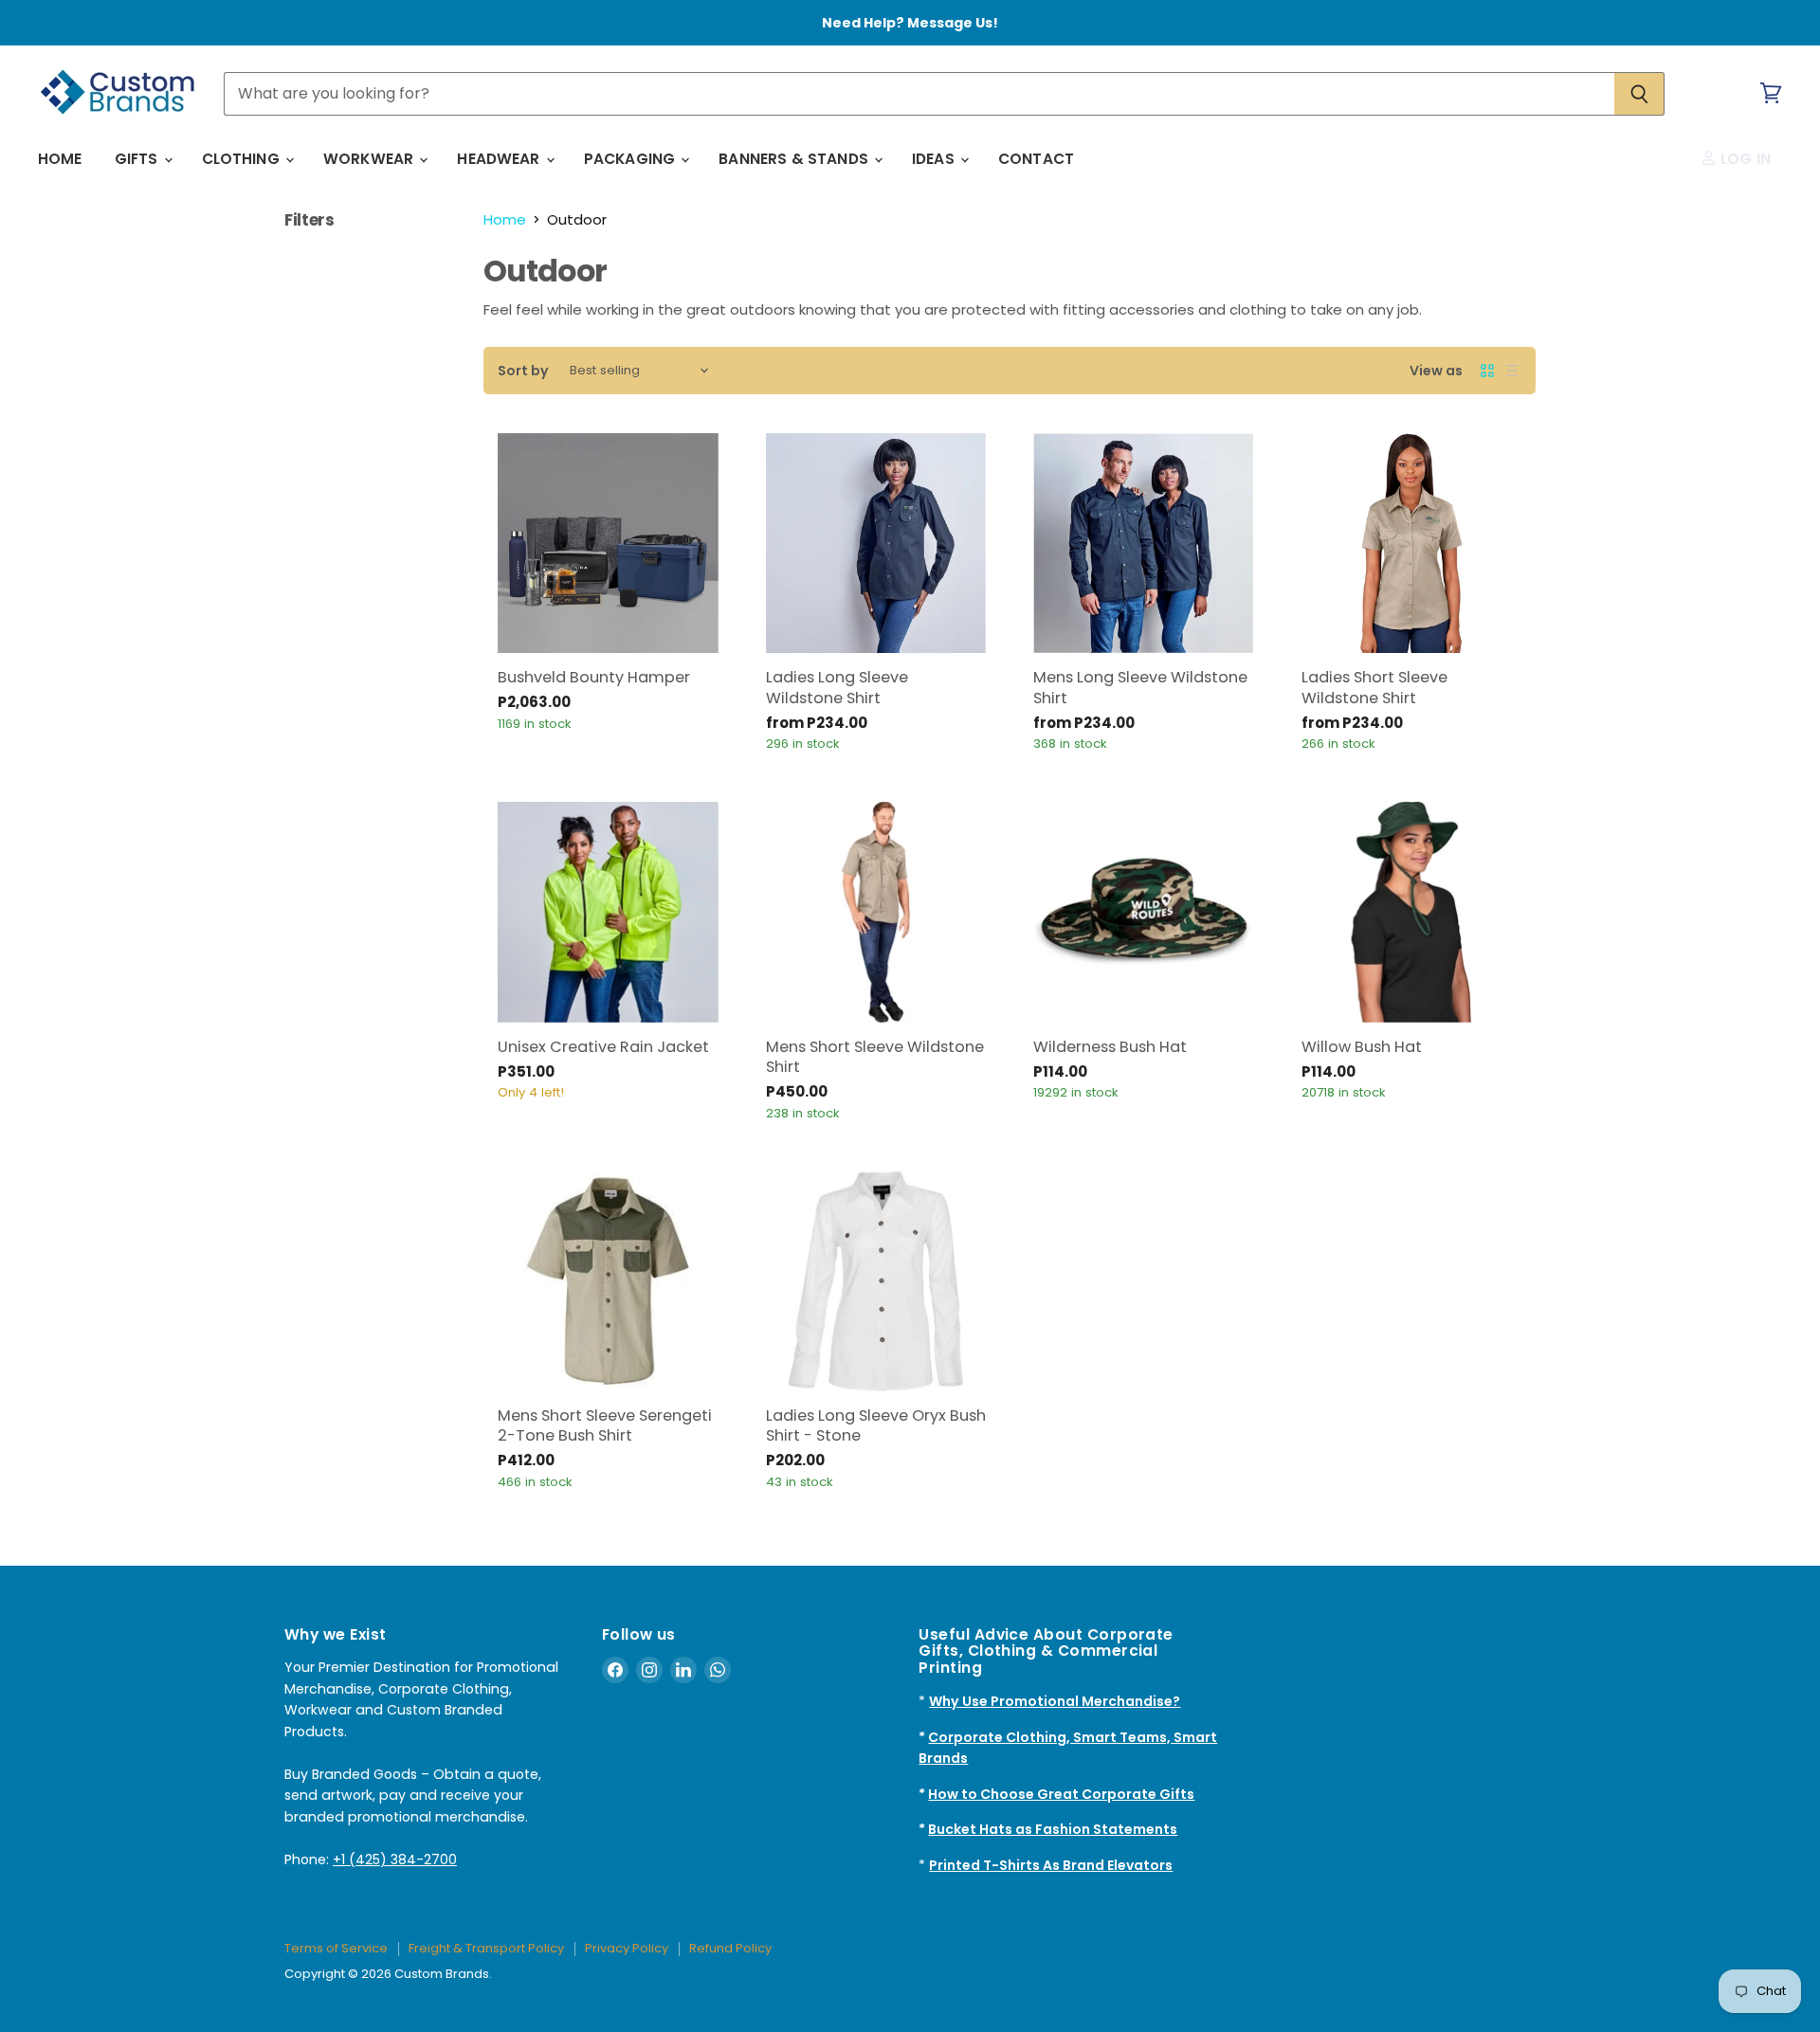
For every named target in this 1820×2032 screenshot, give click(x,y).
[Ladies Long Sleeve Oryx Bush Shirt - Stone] (876, 1282)
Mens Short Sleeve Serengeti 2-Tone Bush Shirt (605, 1425)
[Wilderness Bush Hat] (1144, 912)
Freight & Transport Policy (486, 1948)
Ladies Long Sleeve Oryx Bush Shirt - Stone (876, 1425)
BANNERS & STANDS (795, 159)
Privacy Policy (627, 1948)
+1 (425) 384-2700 (395, 1860)
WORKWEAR (370, 159)
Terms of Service (336, 1948)
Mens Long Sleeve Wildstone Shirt (1140, 687)
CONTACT (1036, 159)
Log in (1744, 159)
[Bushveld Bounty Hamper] (608, 544)
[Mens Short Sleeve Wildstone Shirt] (876, 912)
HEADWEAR (500, 159)
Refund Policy (730, 1948)
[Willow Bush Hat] (1412, 912)
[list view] (1512, 371)
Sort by (523, 371)
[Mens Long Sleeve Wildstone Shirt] (1144, 544)
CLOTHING (243, 159)
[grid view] (1487, 371)
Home (505, 219)
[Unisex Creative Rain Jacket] (608, 912)
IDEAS (935, 159)
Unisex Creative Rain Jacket (603, 1047)
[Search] (1639, 94)
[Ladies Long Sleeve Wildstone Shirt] (876, 544)
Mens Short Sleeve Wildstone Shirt (875, 1057)
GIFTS (138, 159)
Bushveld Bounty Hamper (594, 677)
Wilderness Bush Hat (1110, 1047)
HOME (60, 159)
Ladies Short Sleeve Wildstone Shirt (1374, 687)
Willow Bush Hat (1362, 1047)
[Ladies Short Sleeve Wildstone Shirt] (1412, 544)
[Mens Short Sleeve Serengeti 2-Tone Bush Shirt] (608, 1282)
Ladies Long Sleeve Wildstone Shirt (837, 687)
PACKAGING (632, 159)
